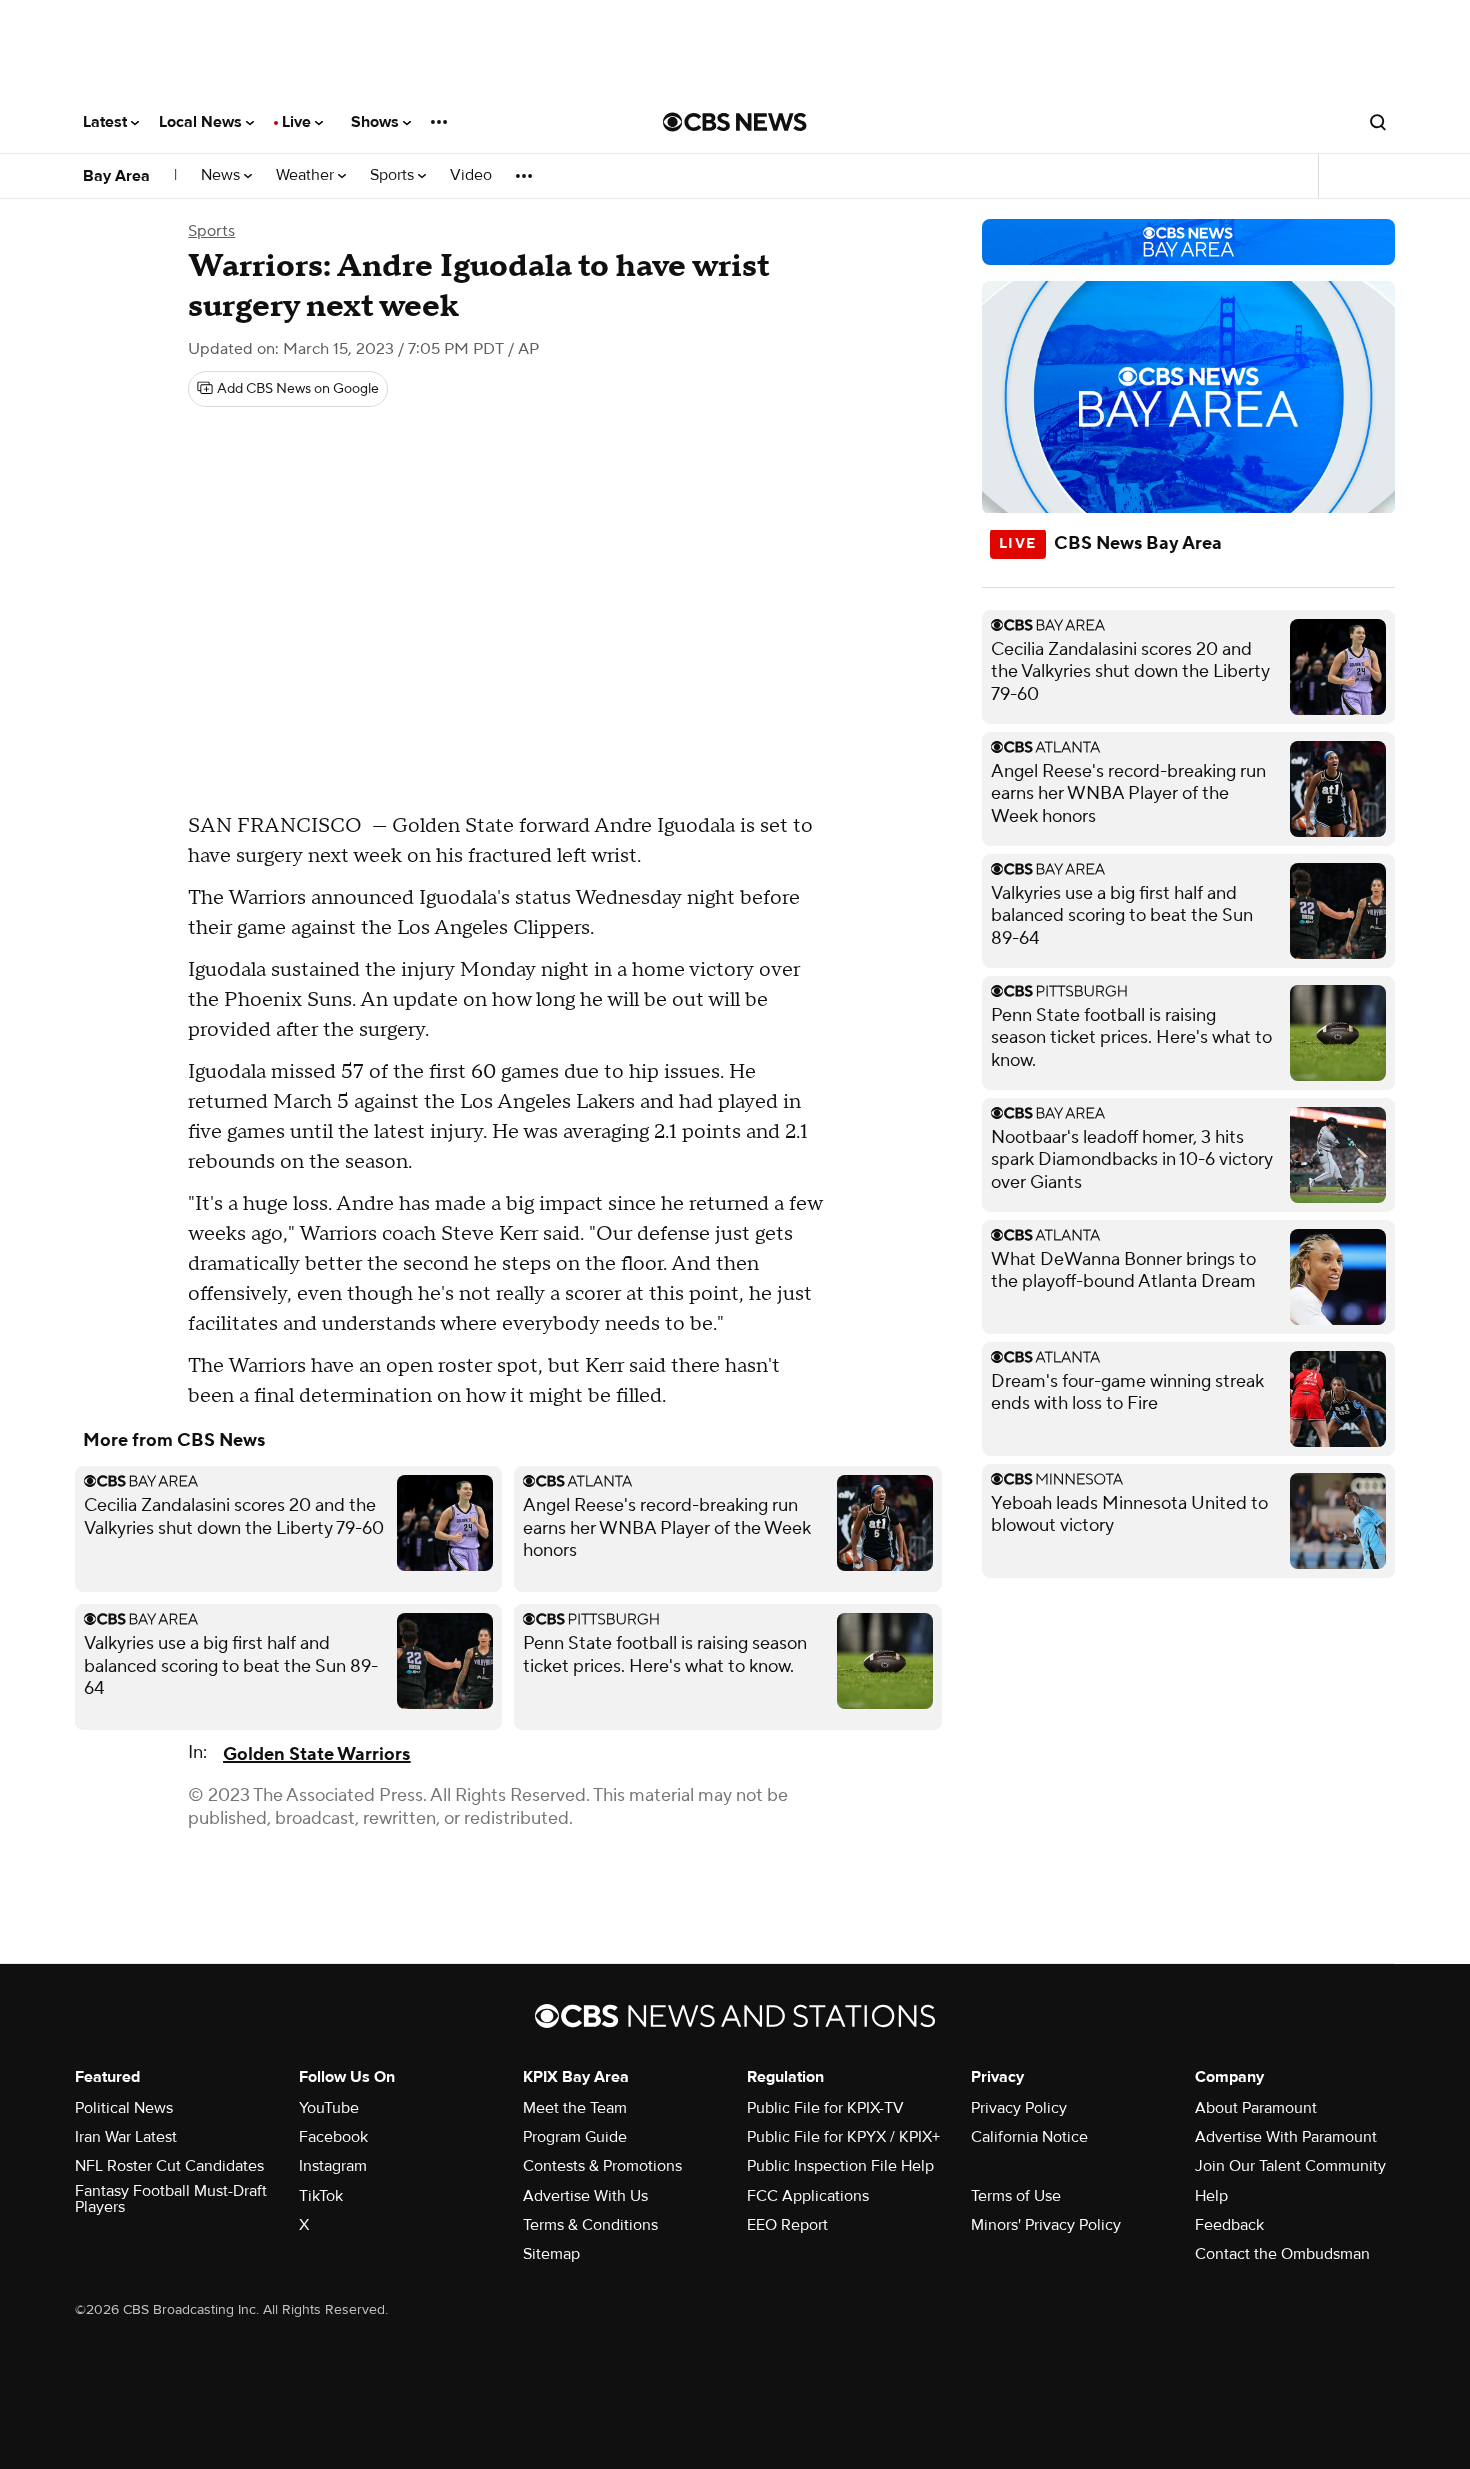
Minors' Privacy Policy (1046, 2225)
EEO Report (787, 2225)
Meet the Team (575, 2108)
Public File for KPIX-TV (825, 2108)
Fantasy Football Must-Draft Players (171, 2199)
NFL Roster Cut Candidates (169, 2166)
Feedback (1229, 2225)
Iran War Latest (126, 2137)
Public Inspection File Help (840, 2166)
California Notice (1029, 2137)
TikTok (321, 2196)
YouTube (329, 2108)
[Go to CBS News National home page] (735, 122)
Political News (124, 2108)
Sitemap (551, 2254)
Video (471, 175)
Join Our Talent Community (1290, 2166)
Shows (377, 122)
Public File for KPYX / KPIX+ (843, 2137)
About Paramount (1256, 2108)
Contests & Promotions (602, 2166)
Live (298, 122)
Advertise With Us (585, 2196)
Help (1211, 2196)
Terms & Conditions (590, 2225)
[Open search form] (1378, 122)
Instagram (333, 2166)
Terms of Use (1016, 2196)
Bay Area (116, 176)
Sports (394, 175)
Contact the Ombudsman (1282, 2254)
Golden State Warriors (316, 1754)
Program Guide (575, 2137)
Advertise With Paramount (1286, 2137)
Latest (107, 122)
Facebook (333, 2137)
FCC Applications (808, 2196)
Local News (202, 122)
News (222, 175)
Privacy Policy (1019, 2108)
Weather (307, 175)
